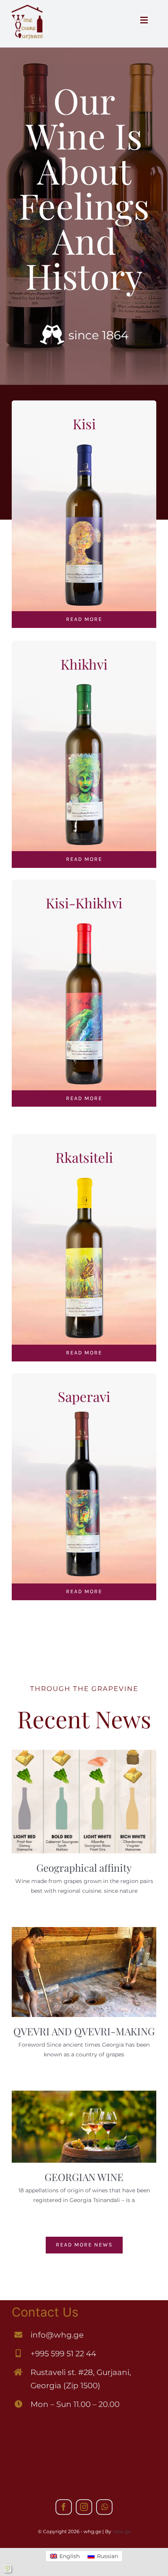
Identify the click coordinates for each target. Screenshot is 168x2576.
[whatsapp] (104, 2507)
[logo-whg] (27, 7)
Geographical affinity (84, 1868)
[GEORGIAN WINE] (84, 2127)
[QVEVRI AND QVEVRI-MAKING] (84, 1972)
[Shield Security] (7, 2569)
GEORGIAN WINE (84, 2177)
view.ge (122, 2531)
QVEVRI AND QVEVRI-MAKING (84, 2031)
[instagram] (84, 2507)
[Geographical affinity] (84, 1802)
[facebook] (64, 2507)
